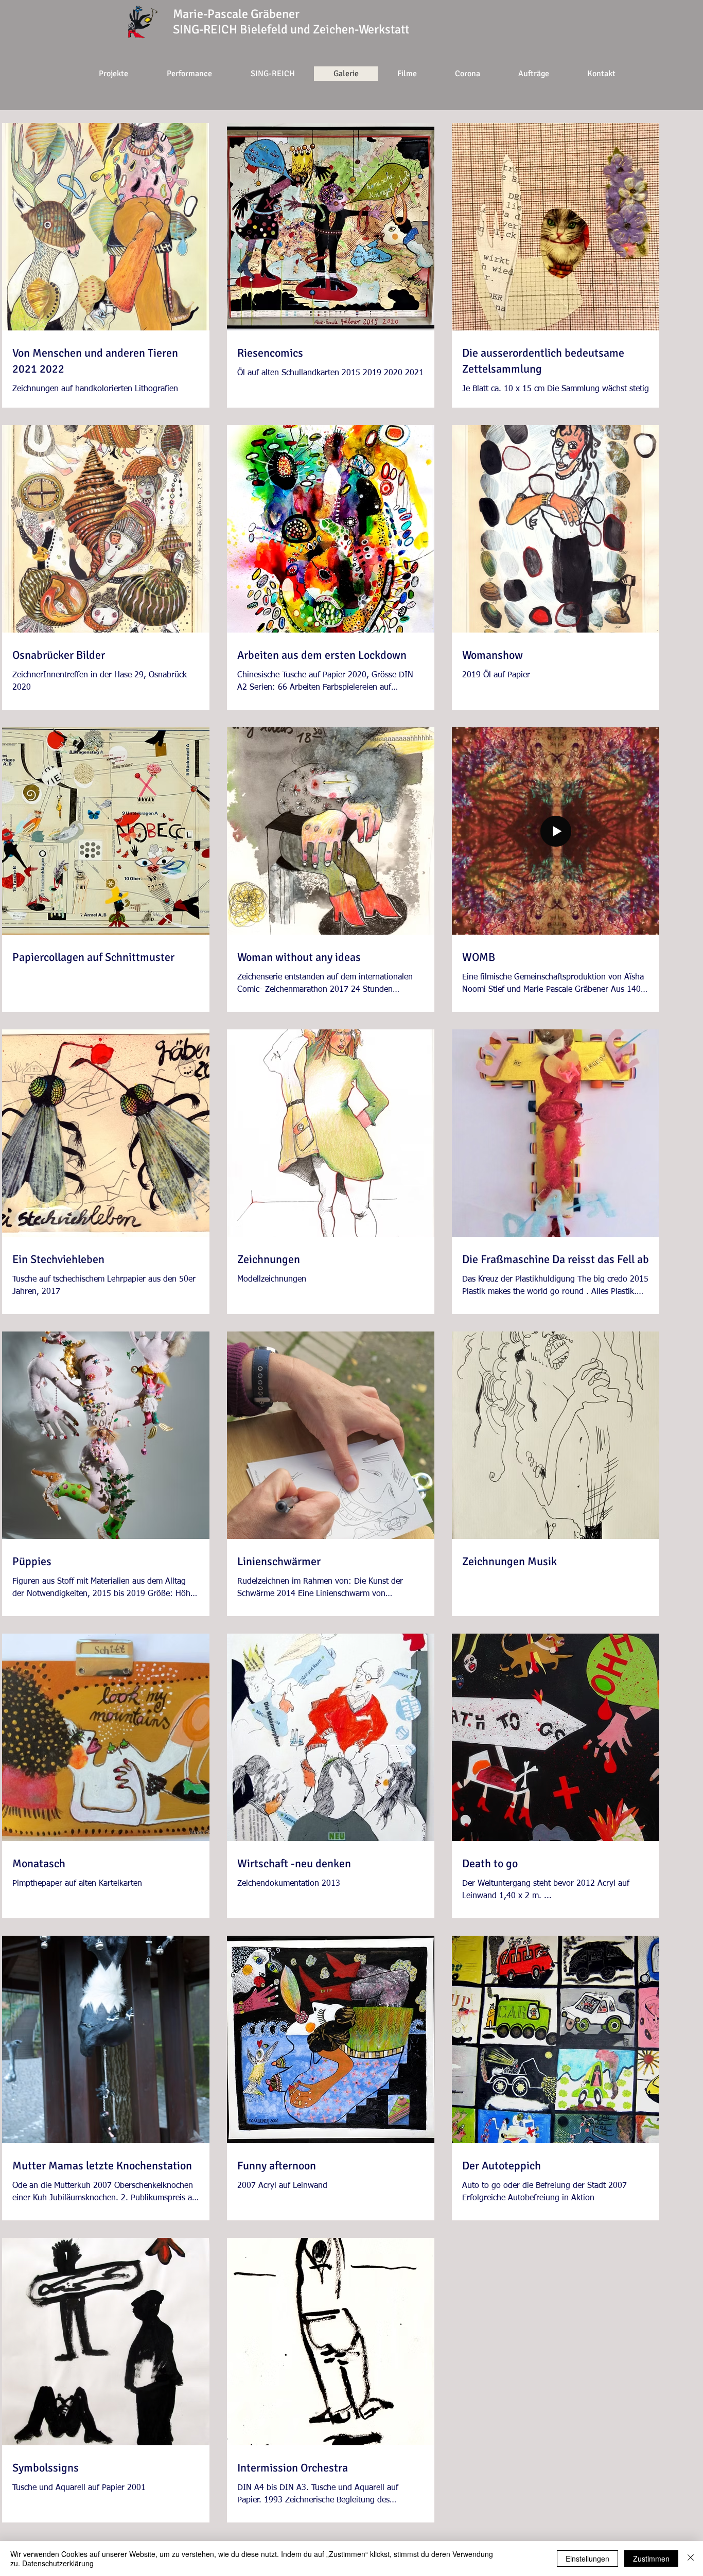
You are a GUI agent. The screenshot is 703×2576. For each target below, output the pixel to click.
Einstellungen (587, 2559)
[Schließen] (691, 2559)
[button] (467, 74)
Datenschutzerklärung (58, 2563)
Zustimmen (651, 2559)
